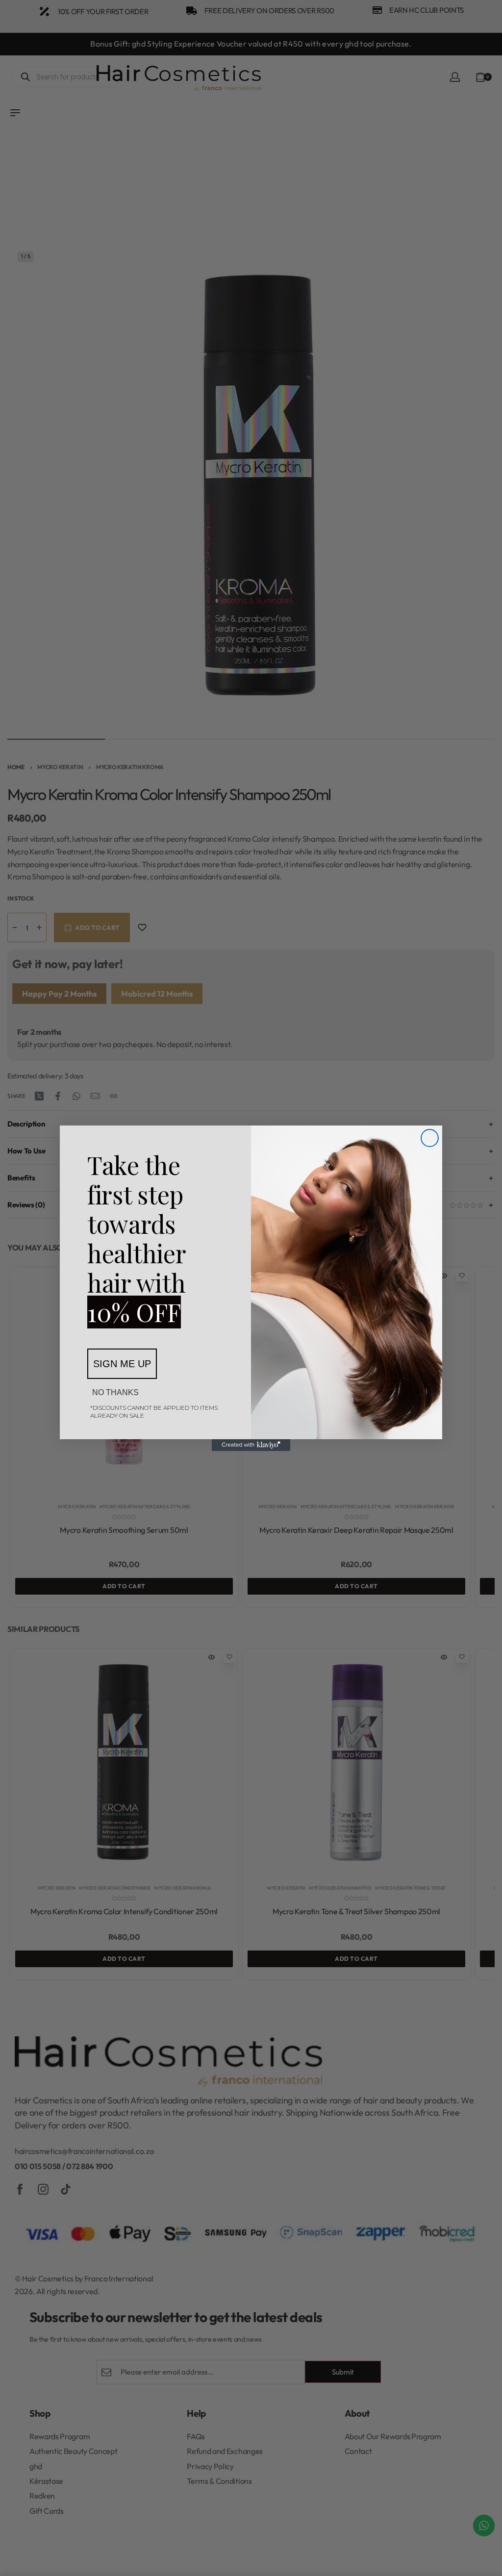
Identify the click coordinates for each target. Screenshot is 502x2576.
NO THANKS (115, 1392)
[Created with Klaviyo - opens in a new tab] (251, 1445)
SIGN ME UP (122, 1364)
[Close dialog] (430, 1138)
